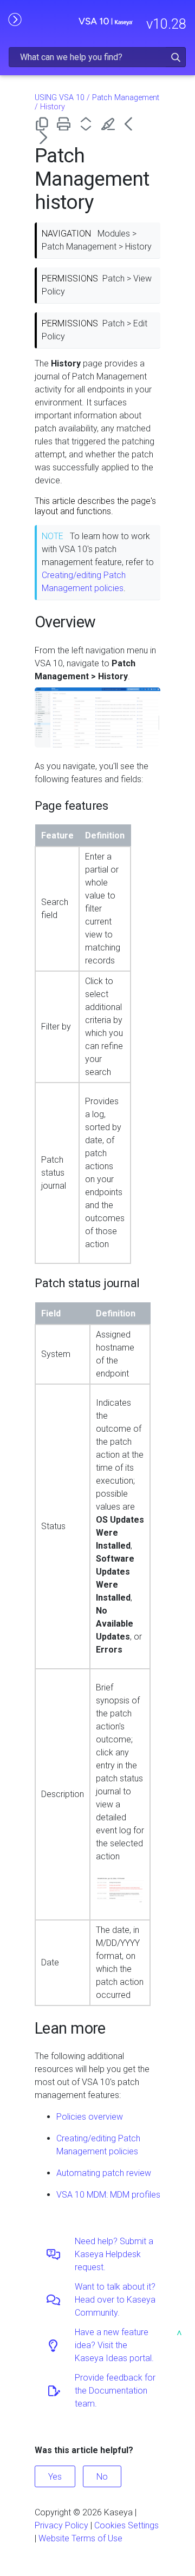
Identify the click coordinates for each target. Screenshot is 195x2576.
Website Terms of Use (80, 2538)
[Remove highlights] (110, 124)
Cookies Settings (126, 2525)
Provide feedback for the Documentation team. (115, 2391)
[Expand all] (88, 124)
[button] (176, 57)
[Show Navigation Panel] (15, 19)
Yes (55, 2477)
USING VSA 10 (60, 98)
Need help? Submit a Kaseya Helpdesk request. (114, 2254)
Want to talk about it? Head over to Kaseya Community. (115, 2300)
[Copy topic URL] (44, 124)
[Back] (132, 124)
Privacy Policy (61, 2525)
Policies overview (90, 2117)
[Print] (66, 124)
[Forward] (44, 137)
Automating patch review (104, 2173)
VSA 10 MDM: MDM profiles (108, 2195)
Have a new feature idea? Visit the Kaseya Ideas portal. (114, 2345)
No (102, 2477)
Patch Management (126, 98)
